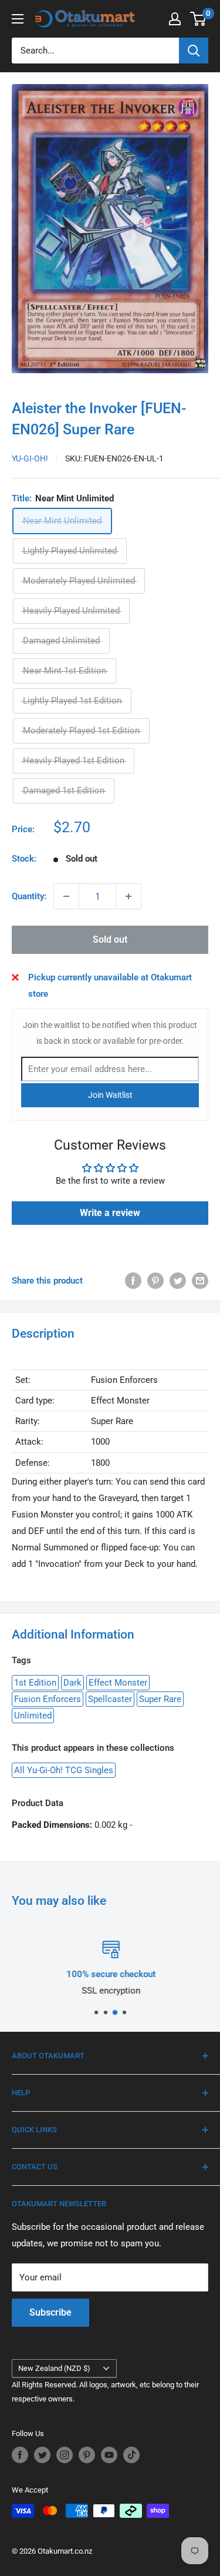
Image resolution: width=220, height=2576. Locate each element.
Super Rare (160, 1699)
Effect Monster (118, 1683)
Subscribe (50, 2312)
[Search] (194, 51)
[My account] (175, 19)
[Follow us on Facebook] (20, 2455)
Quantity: (29, 896)
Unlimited (33, 1716)
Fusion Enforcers (48, 1699)
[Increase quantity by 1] (128, 896)
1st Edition (35, 1683)
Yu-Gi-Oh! (30, 458)
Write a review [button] (110, 1213)
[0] (199, 19)
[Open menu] (18, 19)
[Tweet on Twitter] (178, 1280)
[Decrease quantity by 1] (66, 896)
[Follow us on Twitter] (42, 2455)
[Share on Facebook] (133, 1280)
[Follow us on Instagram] (65, 2455)
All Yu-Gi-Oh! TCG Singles (64, 1770)
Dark (72, 1683)
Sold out (110, 939)
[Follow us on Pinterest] (87, 2455)
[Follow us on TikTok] (131, 2455)
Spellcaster (110, 1699)
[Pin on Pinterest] (155, 1280)
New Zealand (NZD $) (54, 2368)
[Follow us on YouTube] (109, 2455)
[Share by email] (200, 1280)
